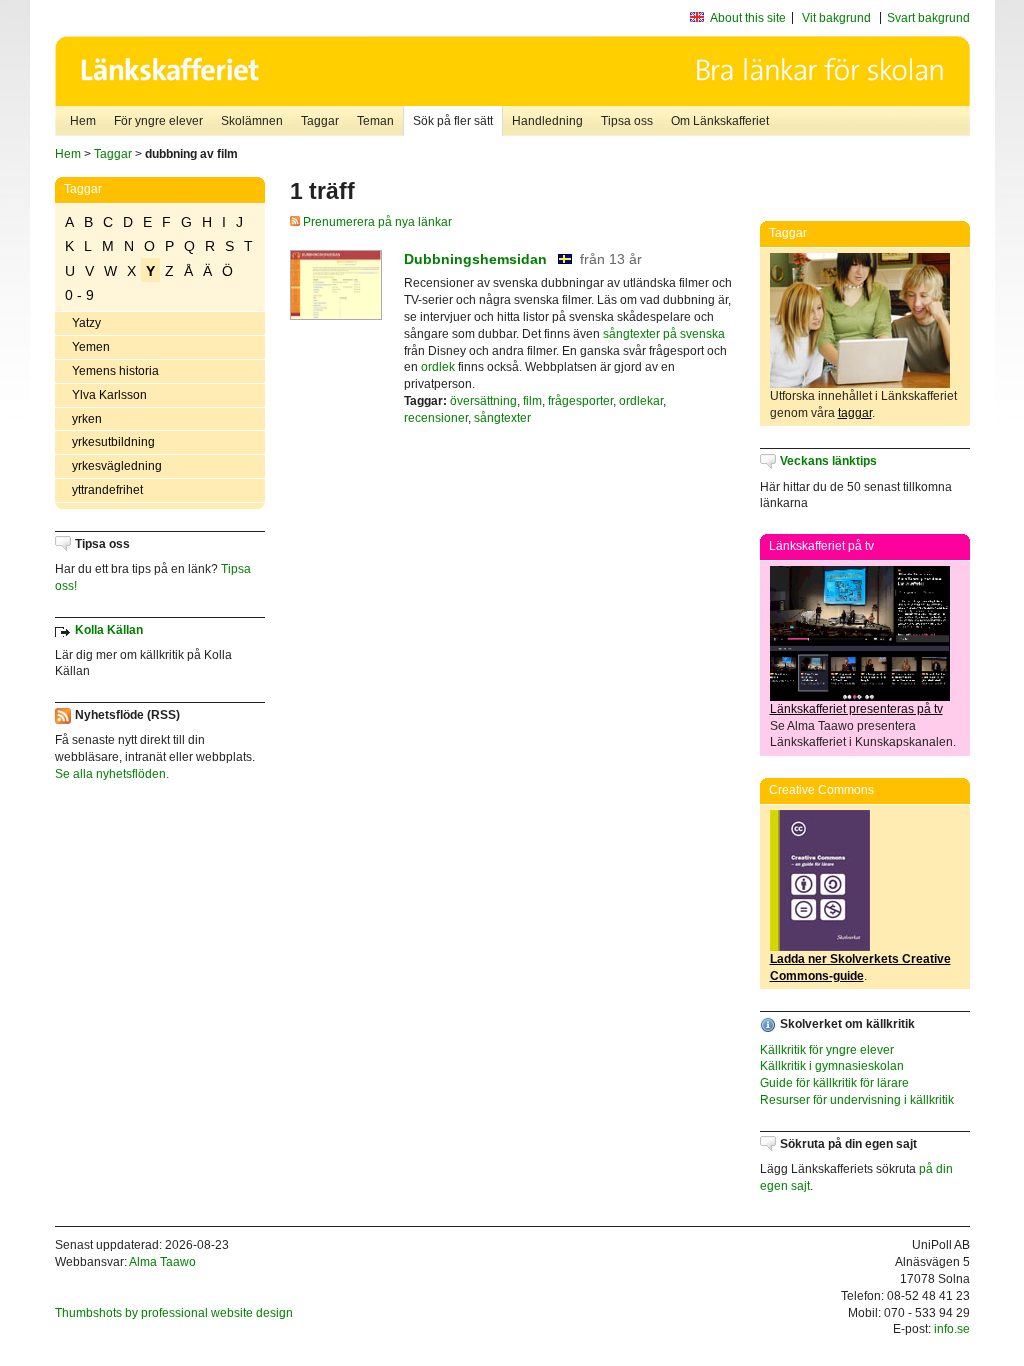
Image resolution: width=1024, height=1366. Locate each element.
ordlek (438, 367)
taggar (855, 413)
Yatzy (86, 323)
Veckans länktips (828, 461)
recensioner (436, 418)
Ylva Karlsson (109, 395)
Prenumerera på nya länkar (376, 222)
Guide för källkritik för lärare (834, 1083)
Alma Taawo (162, 1262)
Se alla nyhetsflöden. (112, 774)
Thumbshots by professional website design (174, 1313)
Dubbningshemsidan (475, 259)
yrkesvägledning (117, 466)
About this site (748, 18)
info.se (952, 1329)
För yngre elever (158, 121)
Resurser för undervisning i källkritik (857, 1100)
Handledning (547, 121)
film (532, 401)
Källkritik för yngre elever (827, 1050)
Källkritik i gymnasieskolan (832, 1066)
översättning (483, 401)
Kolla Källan (109, 630)
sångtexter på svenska (664, 334)
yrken (87, 419)
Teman (375, 121)
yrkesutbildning (113, 442)
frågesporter (580, 401)
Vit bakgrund (836, 18)
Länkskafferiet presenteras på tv (856, 709)
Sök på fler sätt (453, 121)
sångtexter (502, 418)
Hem (83, 121)
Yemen (91, 347)
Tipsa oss (627, 121)
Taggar (320, 121)
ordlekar (641, 401)
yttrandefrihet (107, 490)
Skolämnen (252, 121)
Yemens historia (115, 371)
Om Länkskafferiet (720, 121)
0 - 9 (79, 295)
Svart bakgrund (928, 18)
